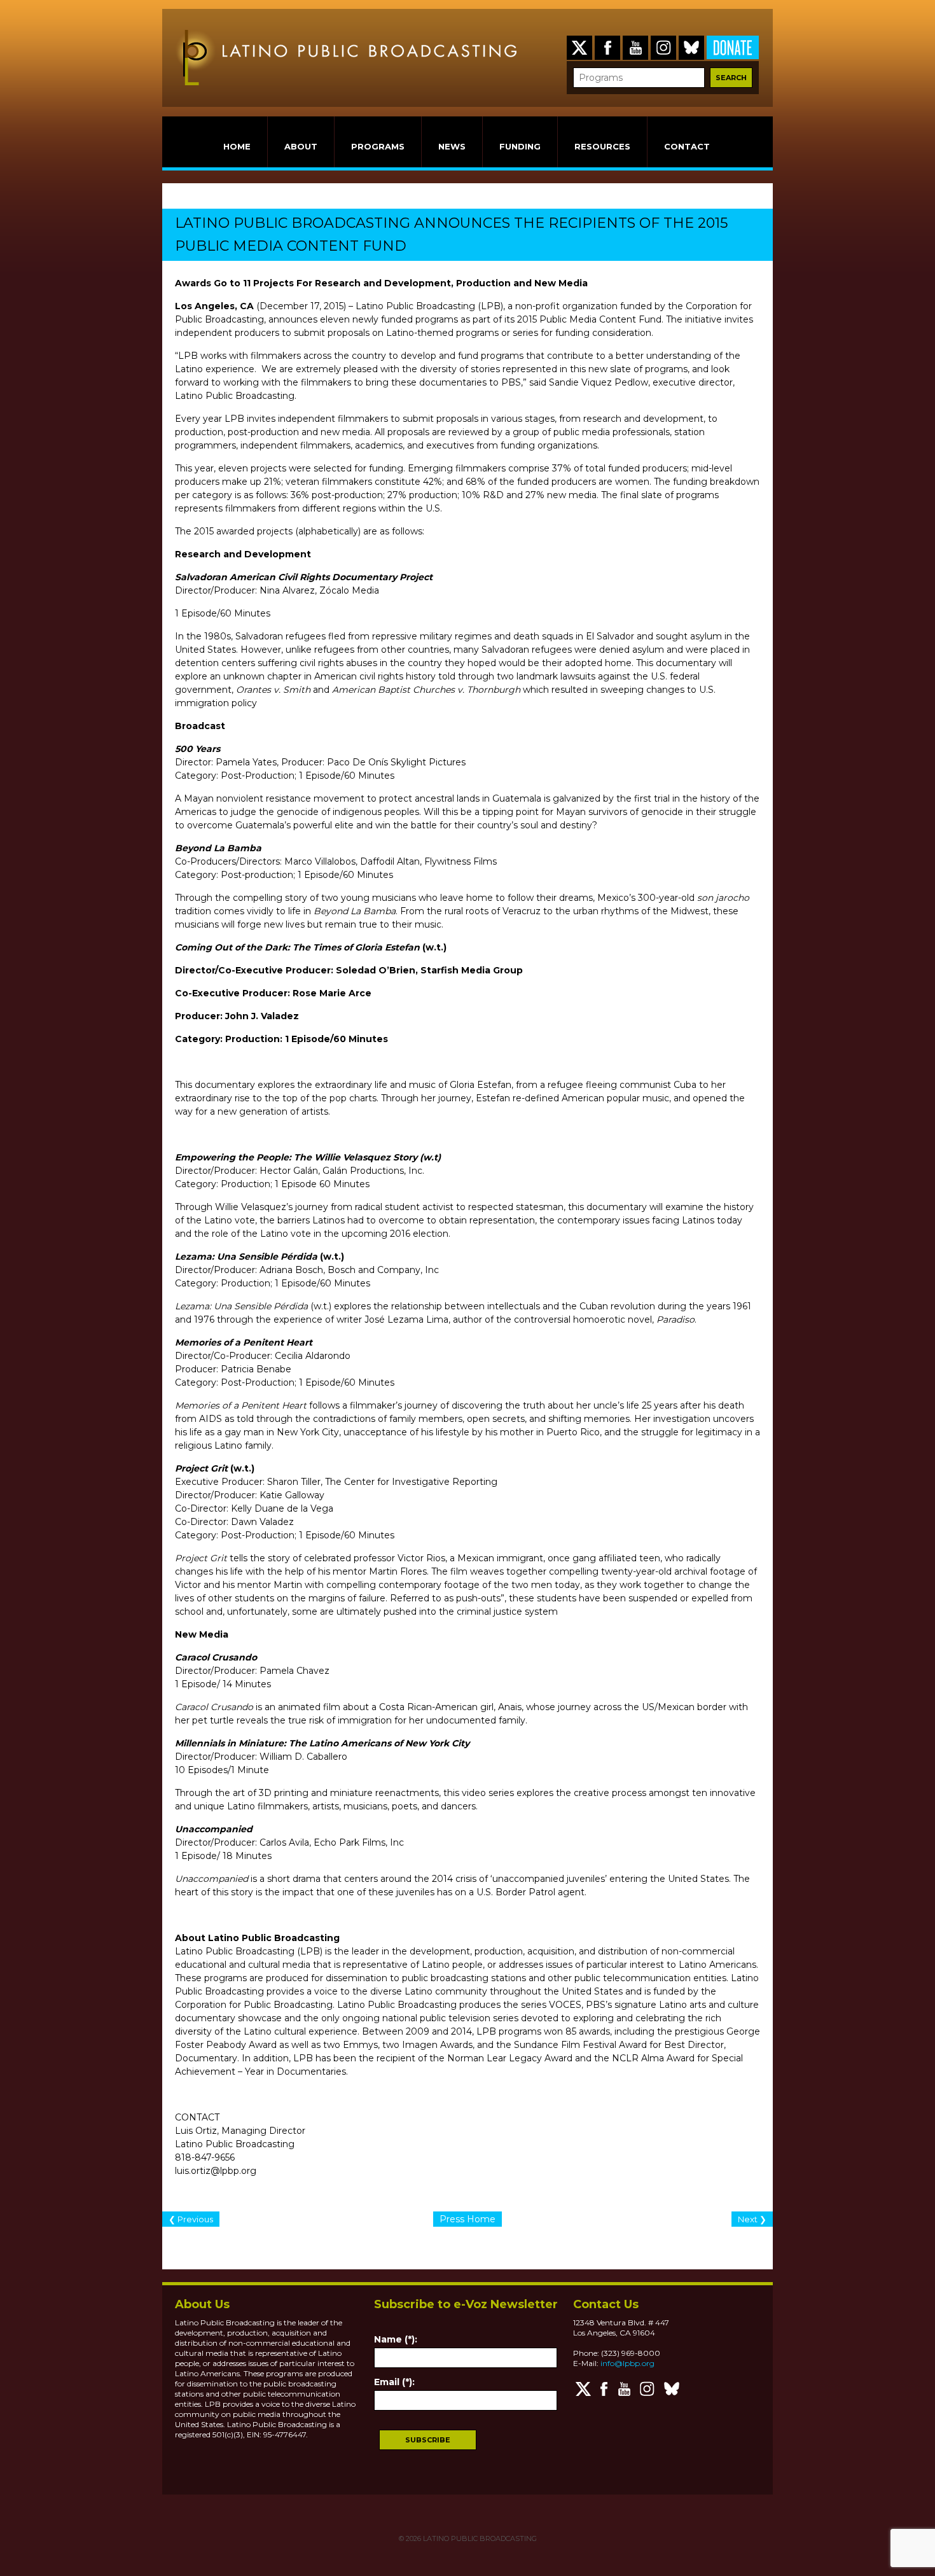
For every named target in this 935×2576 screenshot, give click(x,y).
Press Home (468, 2219)
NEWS (452, 146)
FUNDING (520, 146)
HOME (237, 146)
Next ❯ (752, 2219)
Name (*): (396, 2339)
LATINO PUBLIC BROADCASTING (479, 2538)
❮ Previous (191, 2219)
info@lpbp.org (627, 2363)
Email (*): (394, 2382)
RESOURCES (602, 146)
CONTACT (687, 146)
